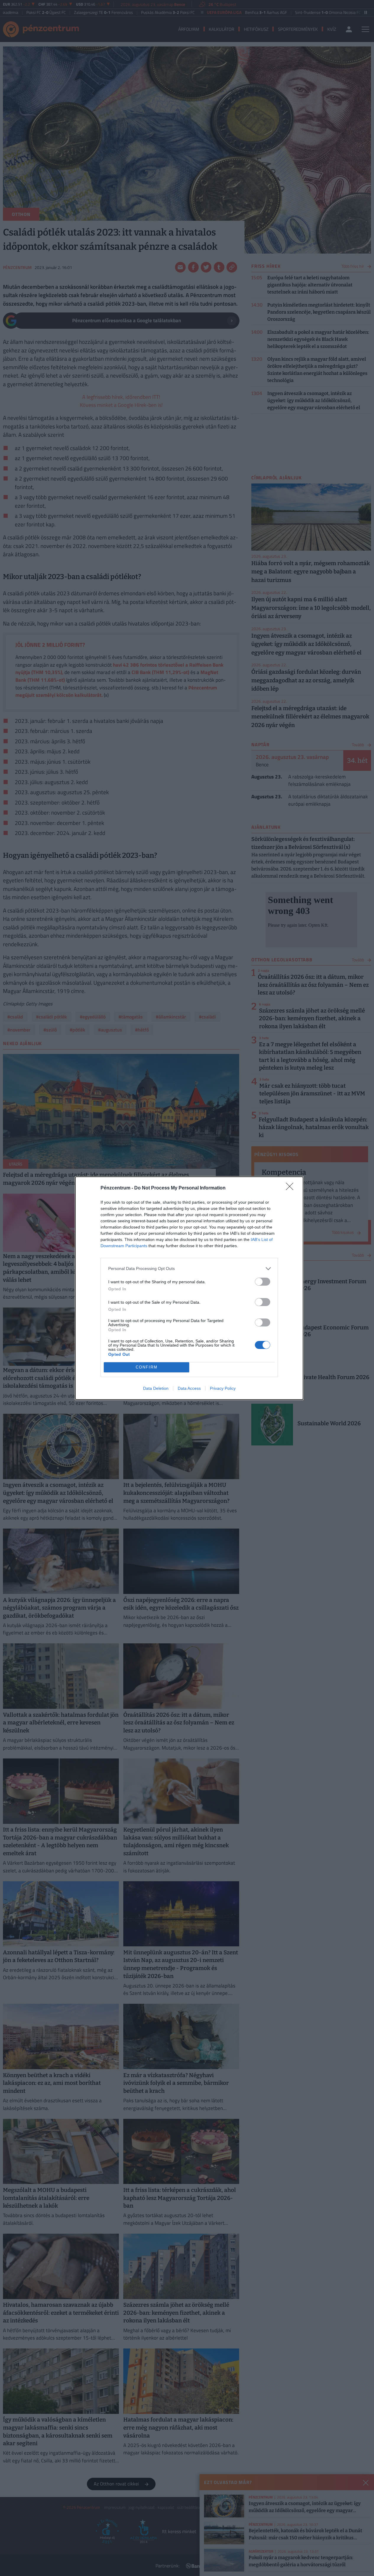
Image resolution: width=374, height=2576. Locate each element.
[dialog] (189, 1288)
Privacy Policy (223, 1388)
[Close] (292, 1188)
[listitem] (189, 1269)
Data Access (189, 1388)
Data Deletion (156, 1388)
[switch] (263, 1282)
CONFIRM (147, 1367)
